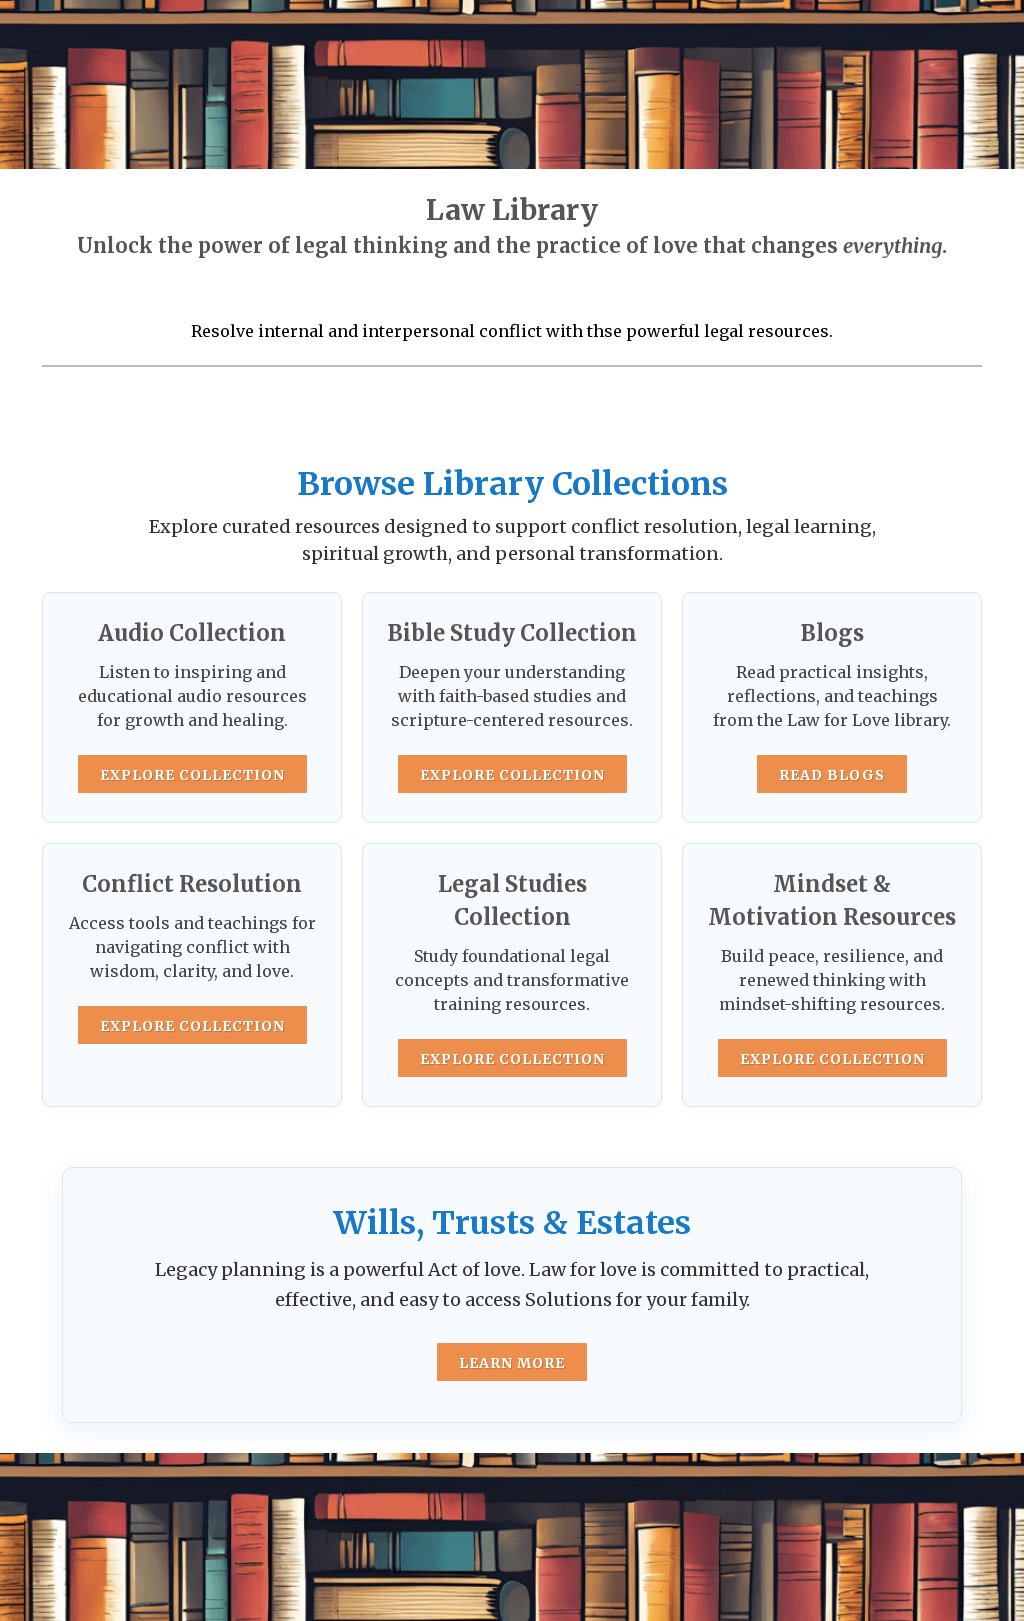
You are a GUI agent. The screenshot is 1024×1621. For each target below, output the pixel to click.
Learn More (512, 1363)
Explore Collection (192, 775)
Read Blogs (832, 775)
